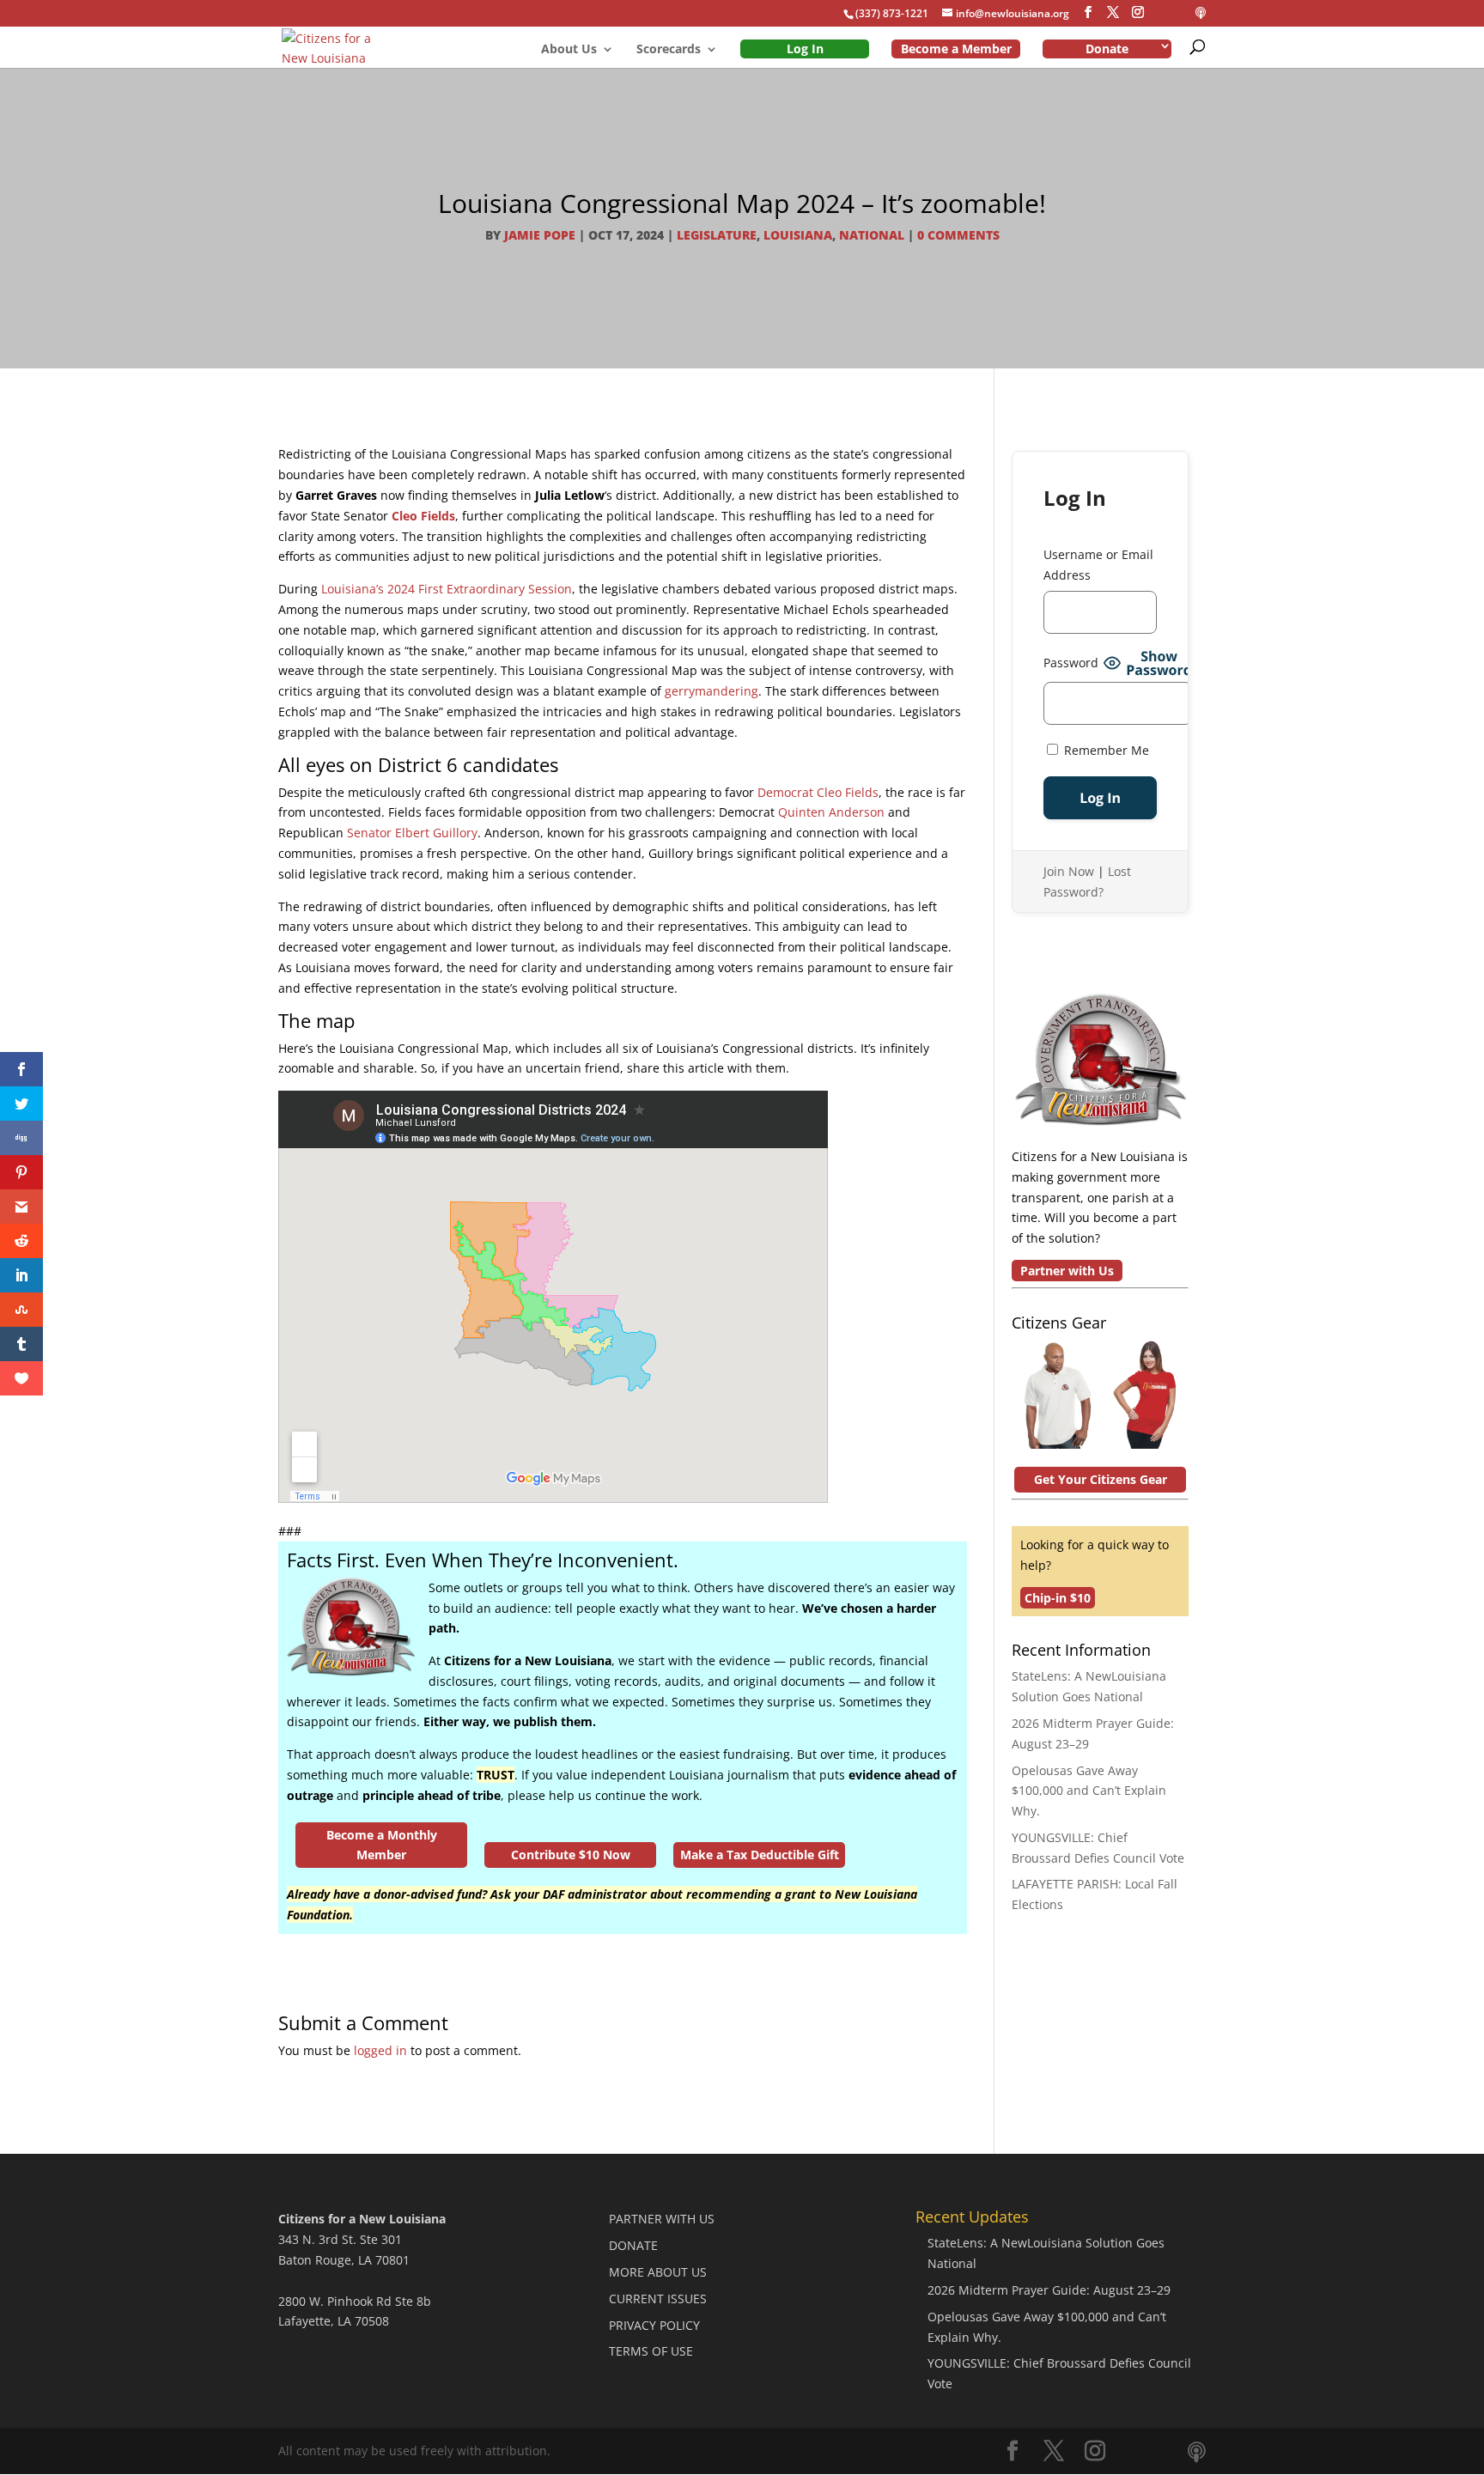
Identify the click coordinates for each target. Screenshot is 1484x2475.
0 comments (958, 235)
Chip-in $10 (1058, 1598)
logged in (380, 2050)
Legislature (717, 235)
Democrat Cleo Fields (818, 792)
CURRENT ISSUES (658, 2299)
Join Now (1069, 871)
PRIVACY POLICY (654, 2325)
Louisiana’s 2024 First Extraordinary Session (447, 589)
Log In (805, 49)
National (872, 235)
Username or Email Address (1098, 565)
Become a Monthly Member (382, 1845)
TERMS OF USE (651, 2351)
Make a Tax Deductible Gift (760, 1855)
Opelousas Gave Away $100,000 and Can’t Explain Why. (1089, 1791)
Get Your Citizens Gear (1101, 1479)
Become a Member (956, 49)
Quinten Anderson (831, 812)
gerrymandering (712, 691)
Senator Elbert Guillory (412, 833)
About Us (569, 50)
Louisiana (798, 235)
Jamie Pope (540, 235)
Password (1071, 663)
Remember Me (1105, 750)
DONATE (633, 2245)
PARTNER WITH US (662, 2219)
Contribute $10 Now (571, 1855)
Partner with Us (1067, 1271)
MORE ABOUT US (658, 2272)
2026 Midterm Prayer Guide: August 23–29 (1049, 2290)
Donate (1107, 49)
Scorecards (669, 50)
